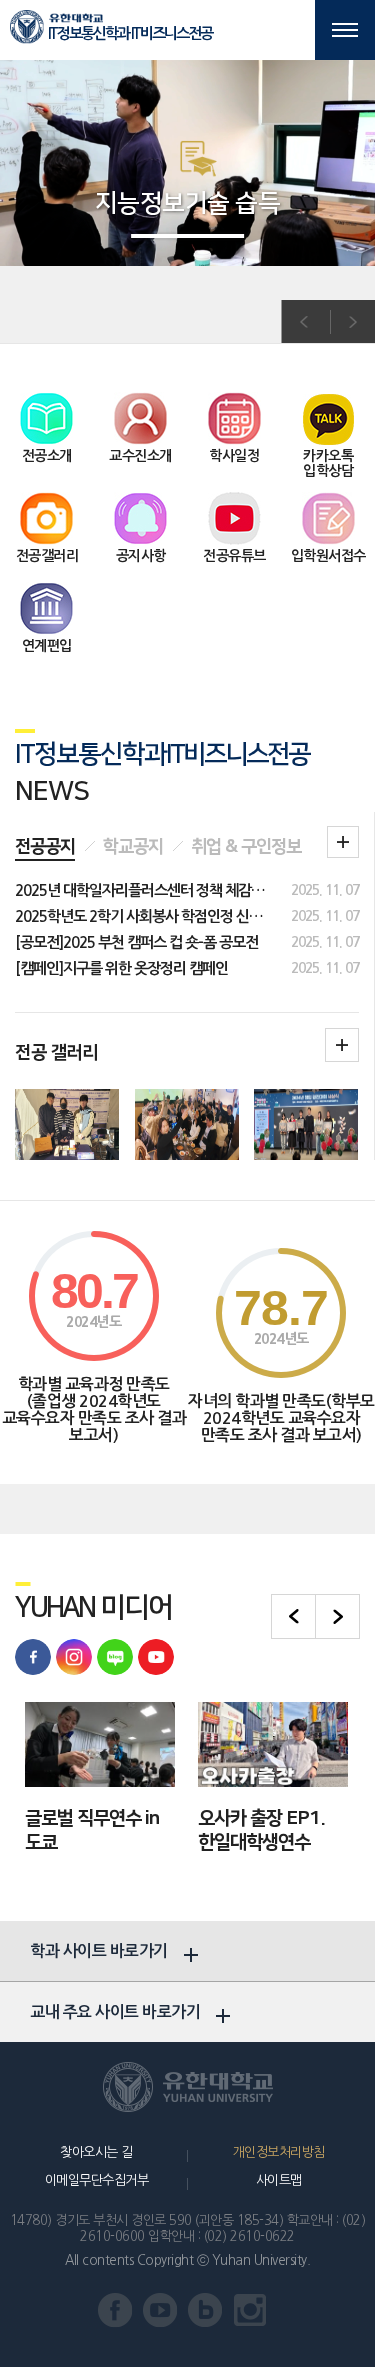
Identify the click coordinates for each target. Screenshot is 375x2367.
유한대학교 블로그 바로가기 (115, 1657)
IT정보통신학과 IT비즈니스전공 (130, 33)
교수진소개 (140, 456)
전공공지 (45, 847)
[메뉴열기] (345, 30)
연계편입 (47, 646)
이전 (304, 322)
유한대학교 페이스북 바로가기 (33, 1657)
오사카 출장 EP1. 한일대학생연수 (261, 1831)
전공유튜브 (234, 556)
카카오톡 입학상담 (328, 463)
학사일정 (234, 456)
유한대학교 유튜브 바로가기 (156, 1657)
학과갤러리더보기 (342, 1045)
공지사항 (141, 556)
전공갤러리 (47, 556)
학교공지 (133, 847)
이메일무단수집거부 (97, 2180)
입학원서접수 (328, 556)
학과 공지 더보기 (343, 842)
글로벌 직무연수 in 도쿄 (92, 1831)
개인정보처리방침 (279, 2152)
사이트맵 (279, 2180)
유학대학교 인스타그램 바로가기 (74, 1657)
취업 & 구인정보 (246, 847)
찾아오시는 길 (96, 2152)
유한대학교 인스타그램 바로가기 (250, 2310)
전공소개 (47, 456)
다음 (352, 322)
